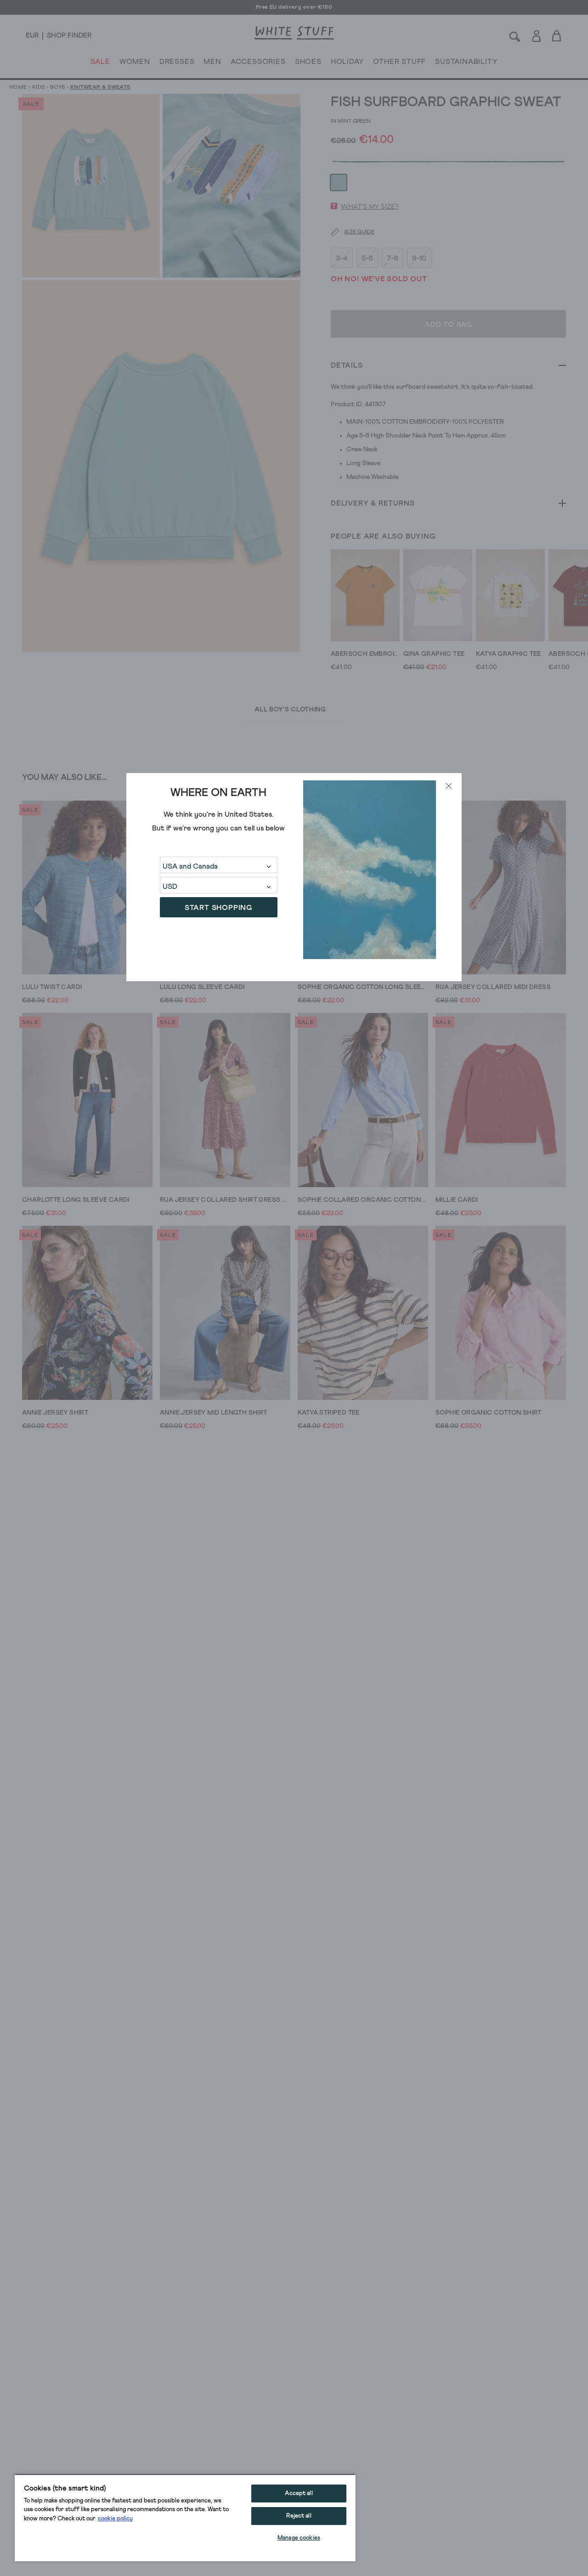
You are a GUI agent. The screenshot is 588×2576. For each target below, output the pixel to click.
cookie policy (115, 2519)
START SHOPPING (218, 907)
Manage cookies (299, 2538)
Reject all (299, 2516)
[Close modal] (449, 786)
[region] (185, 2518)
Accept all (299, 2494)
